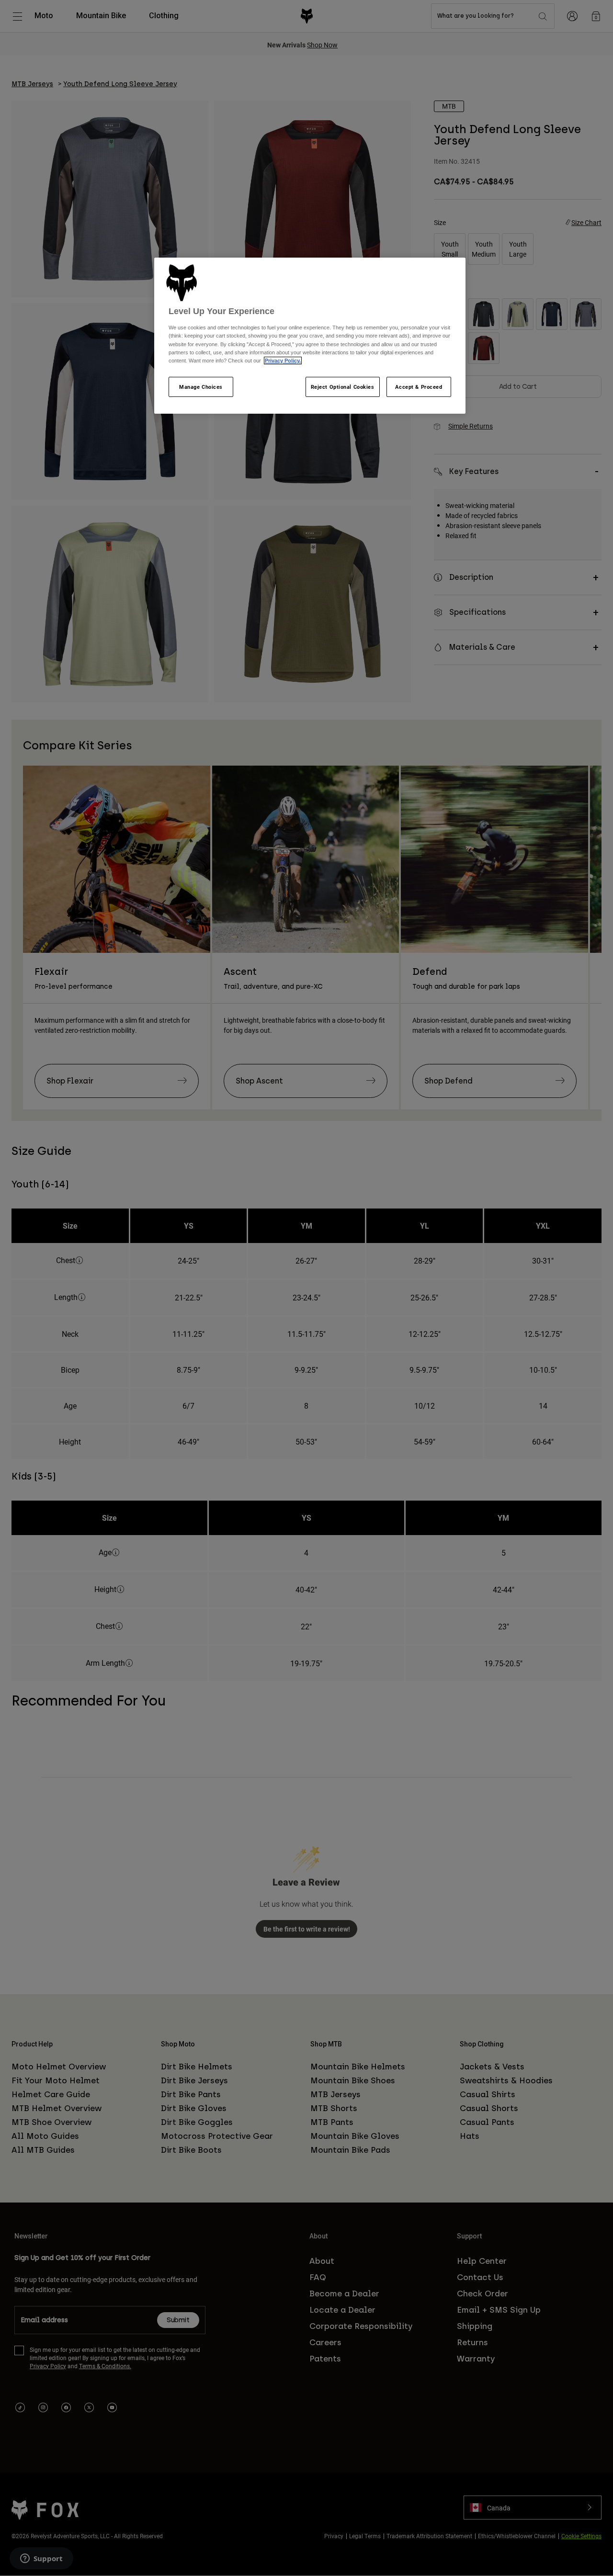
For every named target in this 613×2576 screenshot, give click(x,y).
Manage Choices (201, 387)
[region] (310, 336)
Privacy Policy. (283, 361)
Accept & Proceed (419, 387)
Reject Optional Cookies (343, 387)
